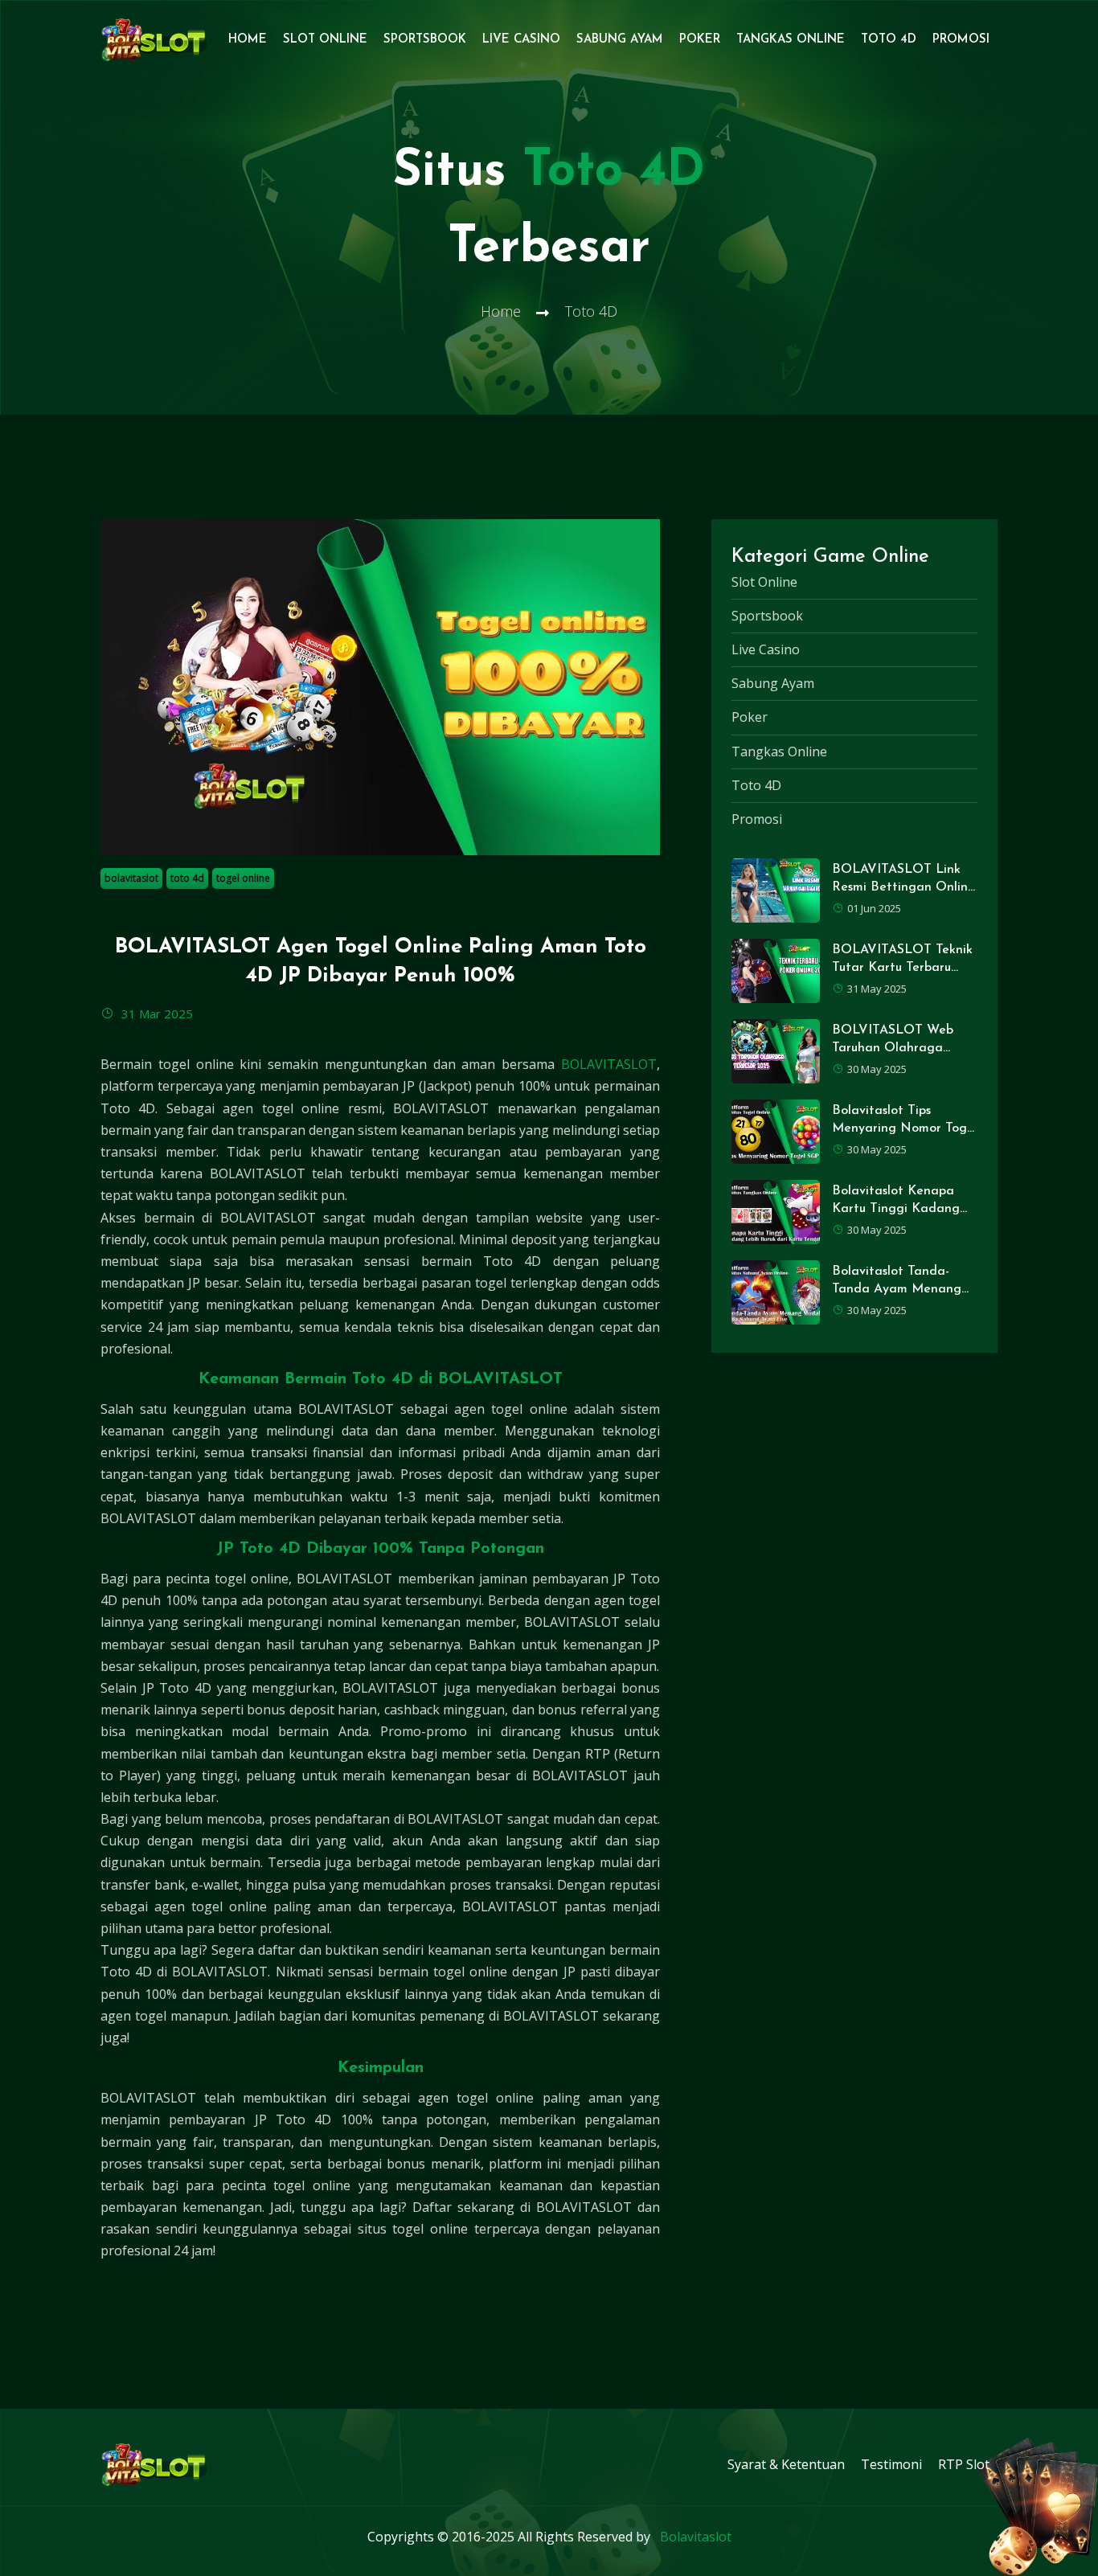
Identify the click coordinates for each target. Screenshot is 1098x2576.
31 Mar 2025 (156, 1014)
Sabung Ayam (620, 40)
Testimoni (891, 2464)
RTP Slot (964, 2464)
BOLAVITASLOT (609, 1064)
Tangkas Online (791, 40)
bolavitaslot (131, 878)
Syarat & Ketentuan (786, 2464)
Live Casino (521, 40)
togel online (243, 878)
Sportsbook (425, 40)
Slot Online (325, 40)
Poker (700, 40)
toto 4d (187, 878)
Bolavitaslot (696, 2537)
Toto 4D (889, 40)
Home (248, 40)
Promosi (961, 40)
